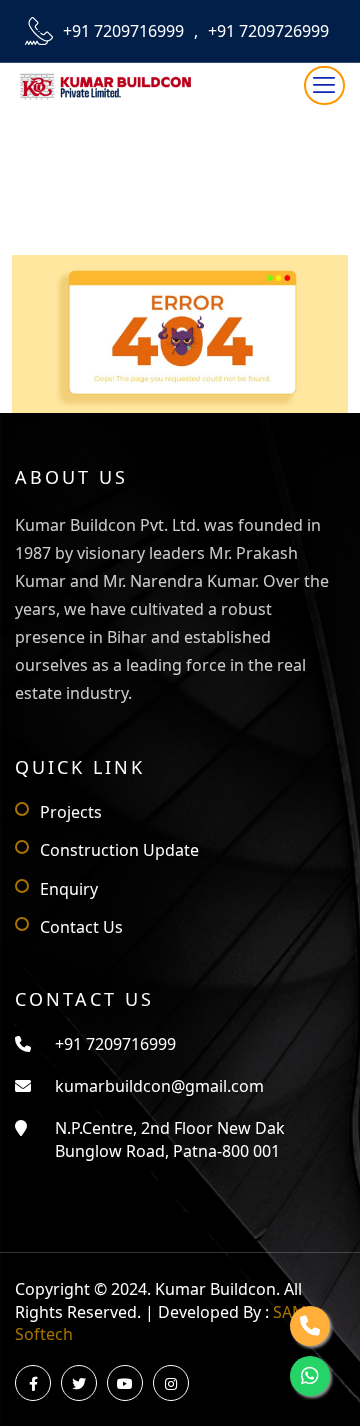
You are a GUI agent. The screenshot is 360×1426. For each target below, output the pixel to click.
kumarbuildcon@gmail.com (159, 1086)
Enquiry (69, 889)
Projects (71, 812)
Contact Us (81, 927)
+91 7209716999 (123, 31)
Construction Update (119, 850)
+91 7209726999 (268, 31)
